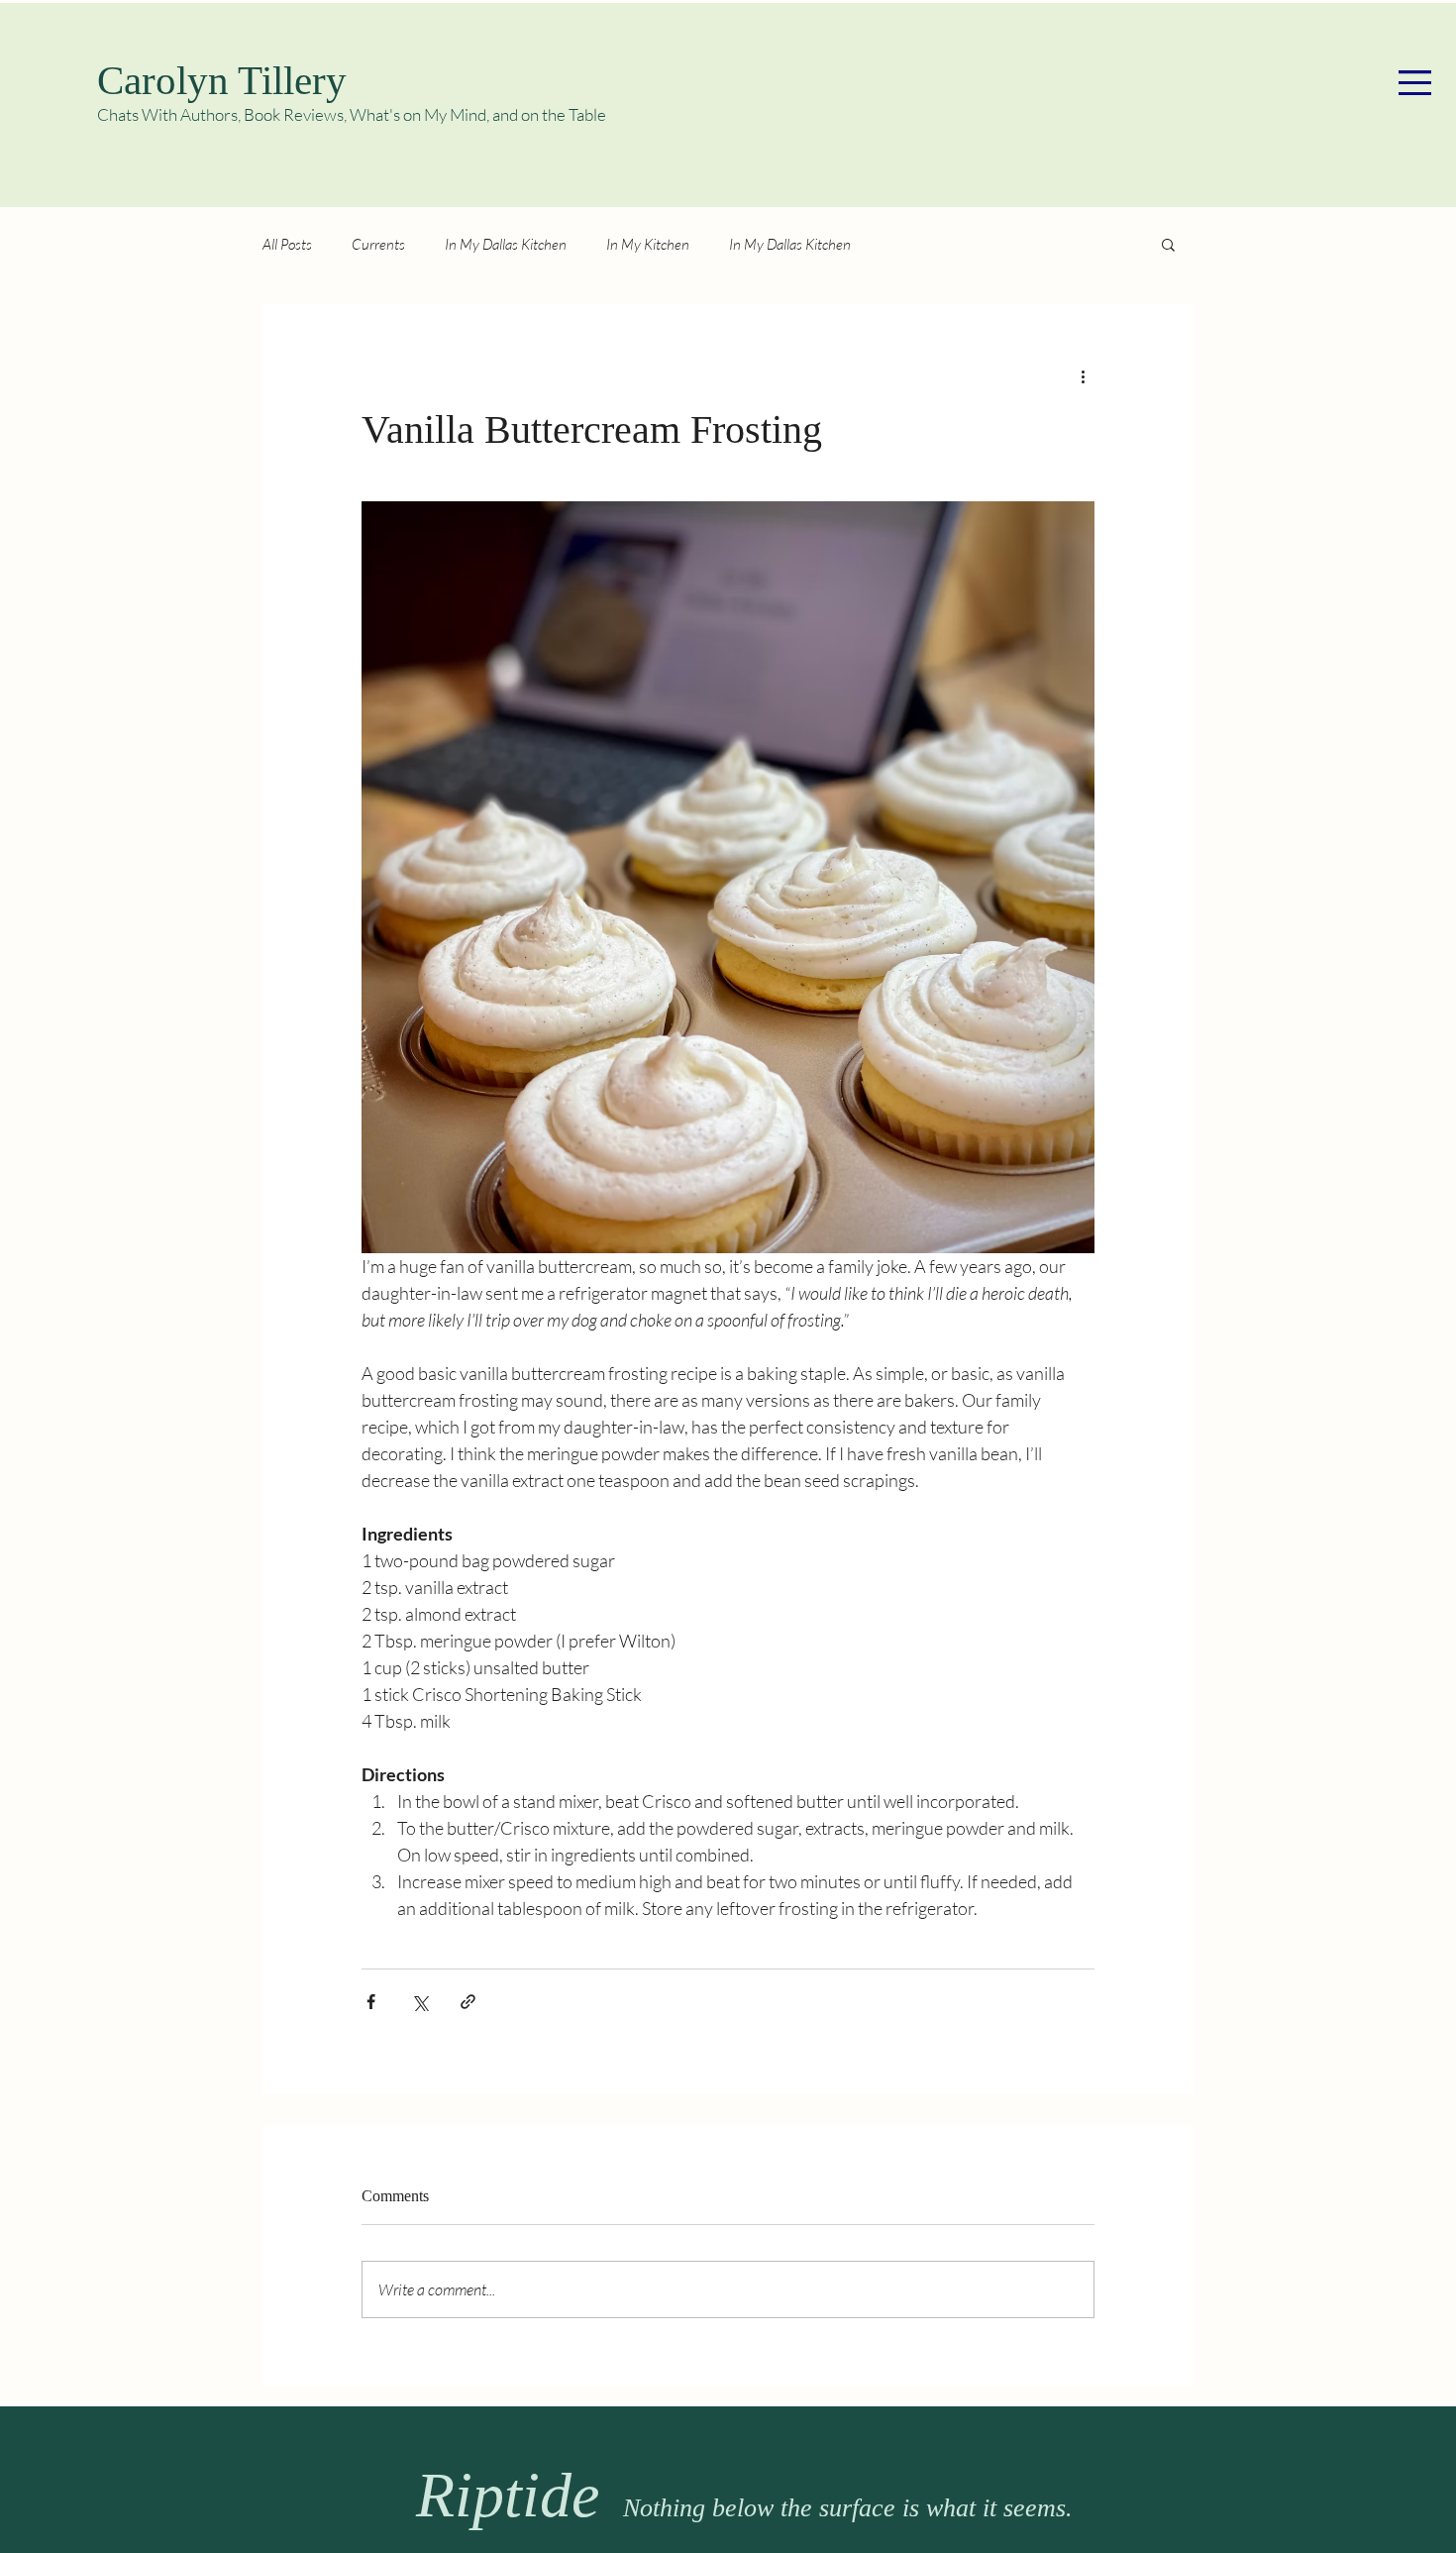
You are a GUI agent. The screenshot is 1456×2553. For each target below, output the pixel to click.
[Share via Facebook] (371, 2002)
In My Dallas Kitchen (506, 244)
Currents (378, 244)
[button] (1415, 83)
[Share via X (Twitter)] (419, 2002)
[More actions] (1083, 375)
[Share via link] (468, 2002)
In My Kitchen (648, 244)
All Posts (287, 244)
